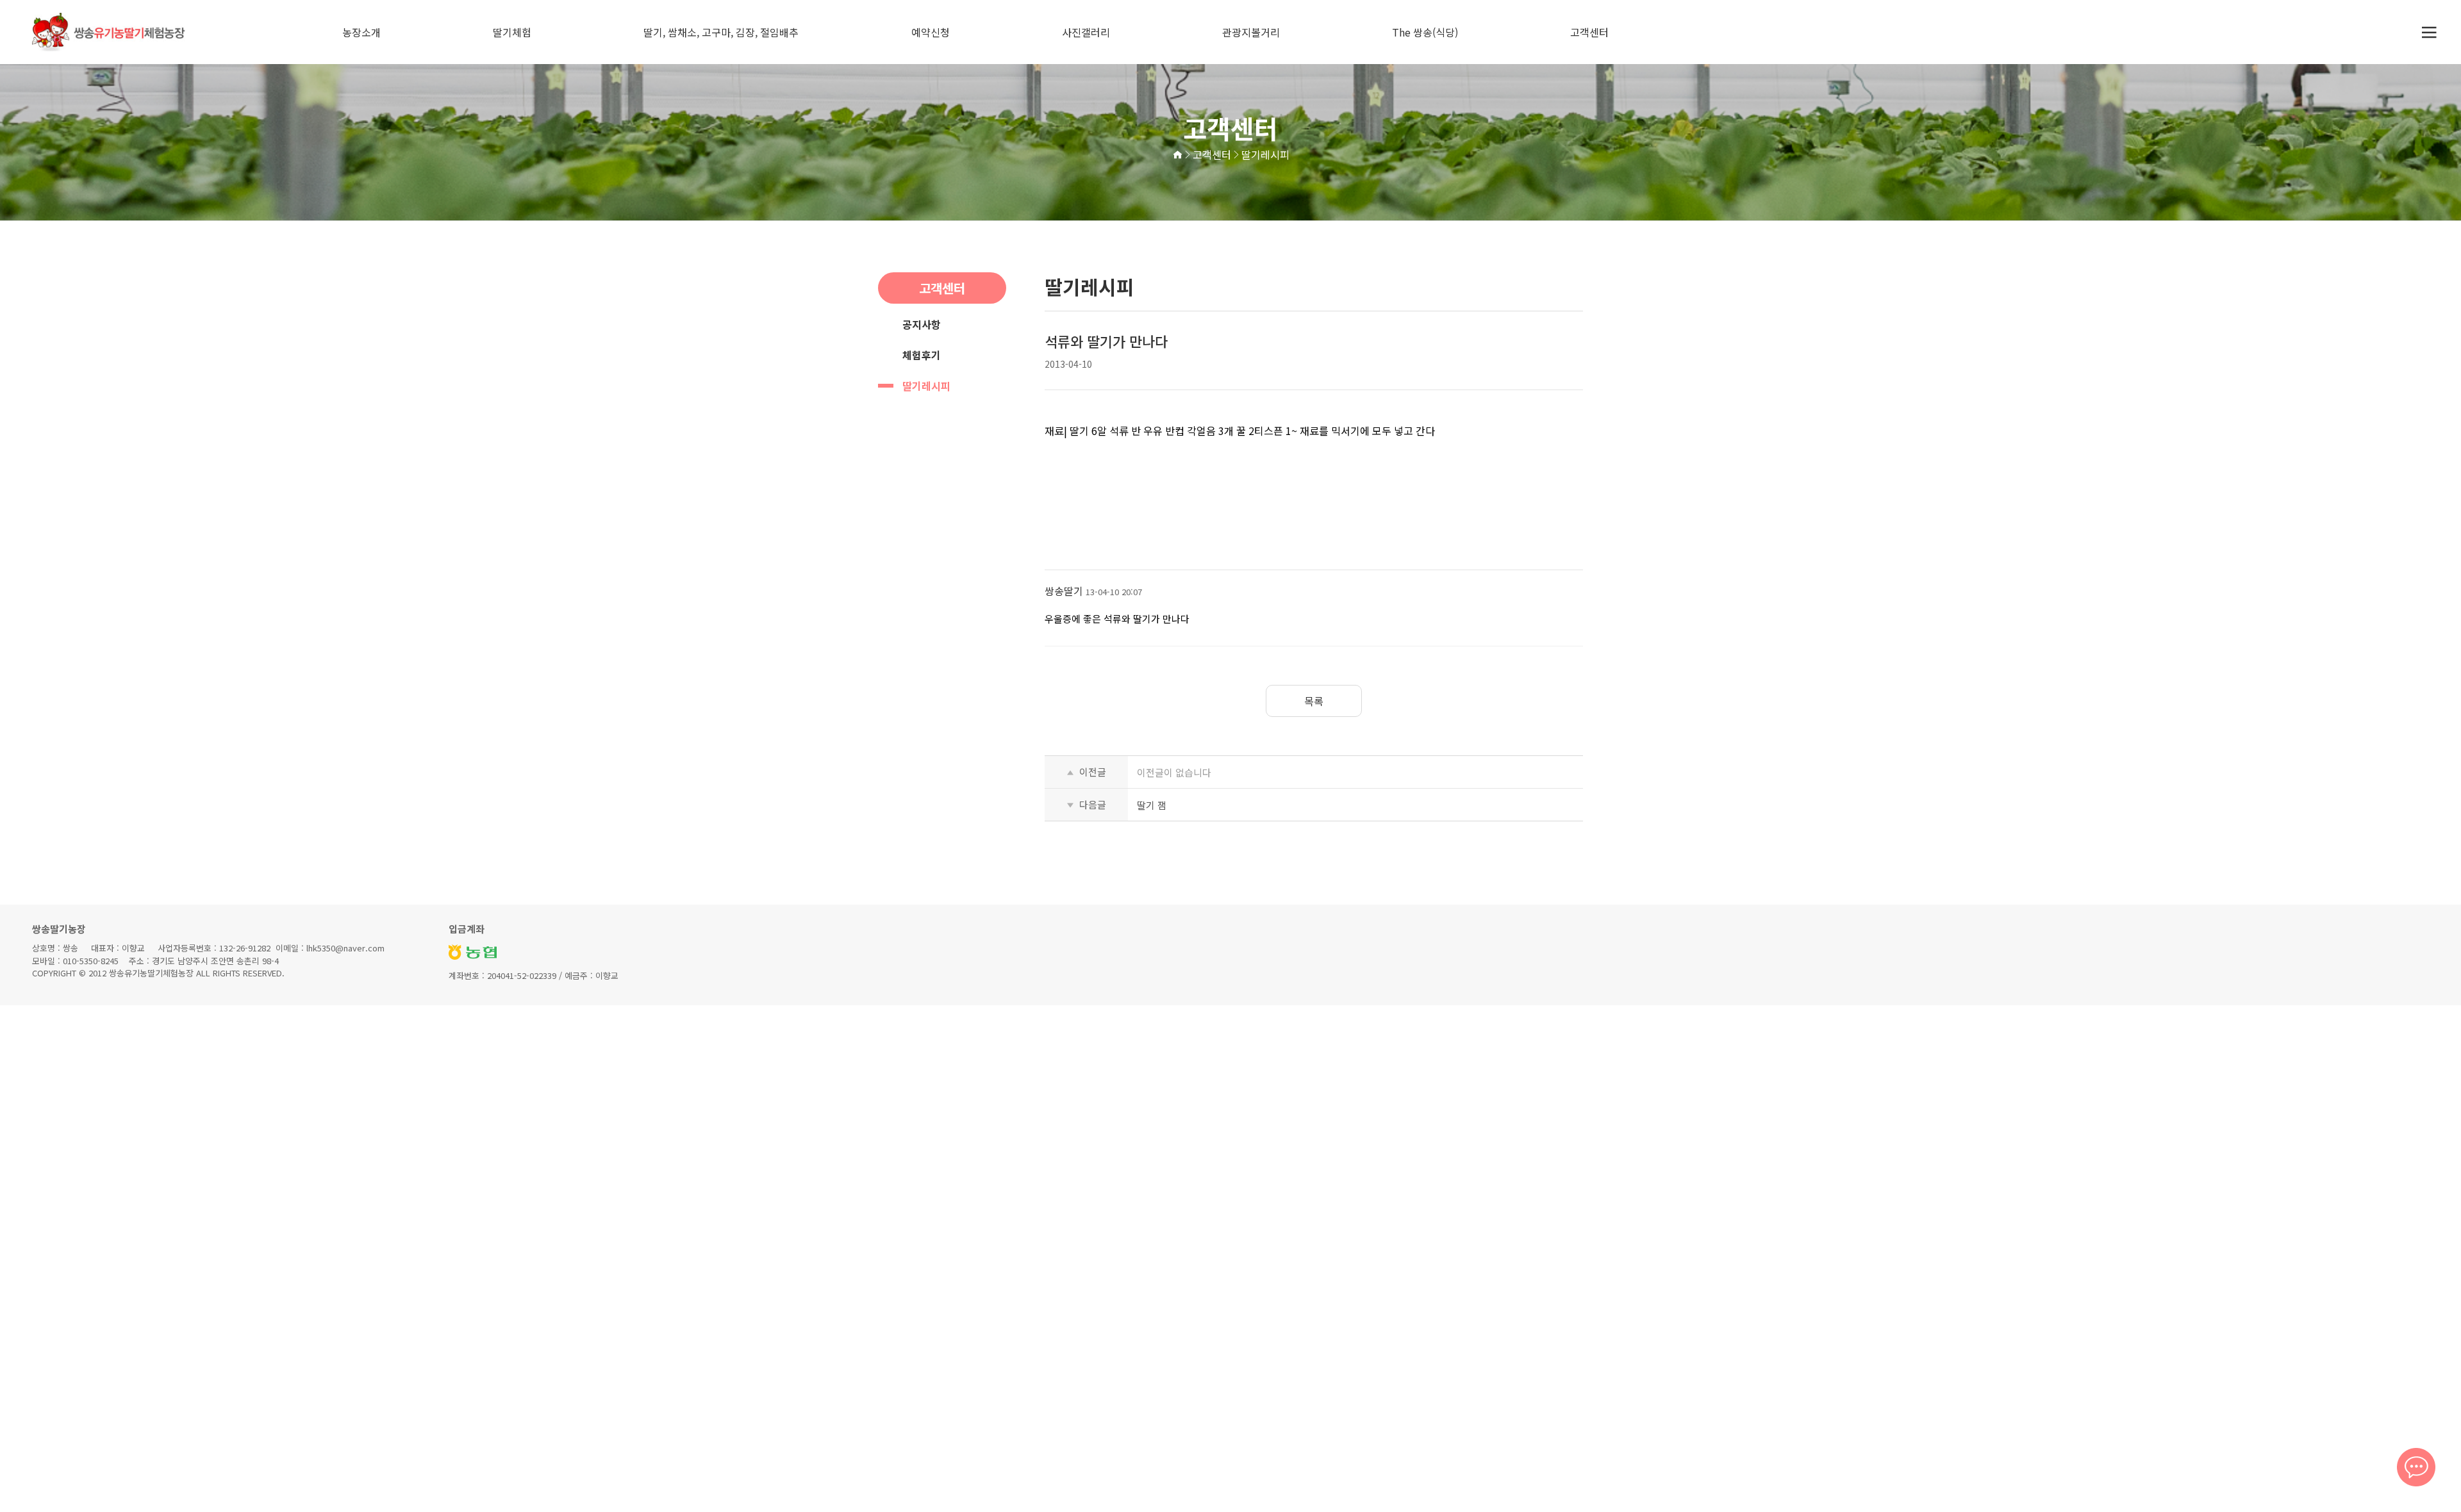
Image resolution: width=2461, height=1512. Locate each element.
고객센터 (1589, 32)
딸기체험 (512, 32)
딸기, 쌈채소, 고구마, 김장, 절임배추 (721, 32)
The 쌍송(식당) (1425, 32)
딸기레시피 (926, 386)
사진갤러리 (1086, 32)
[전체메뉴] (2429, 32)
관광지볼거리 (1251, 32)
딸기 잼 (1152, 805)
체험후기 (922, 355)
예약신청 (931, 32)
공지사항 (922, 324)
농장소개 (361, 32)
